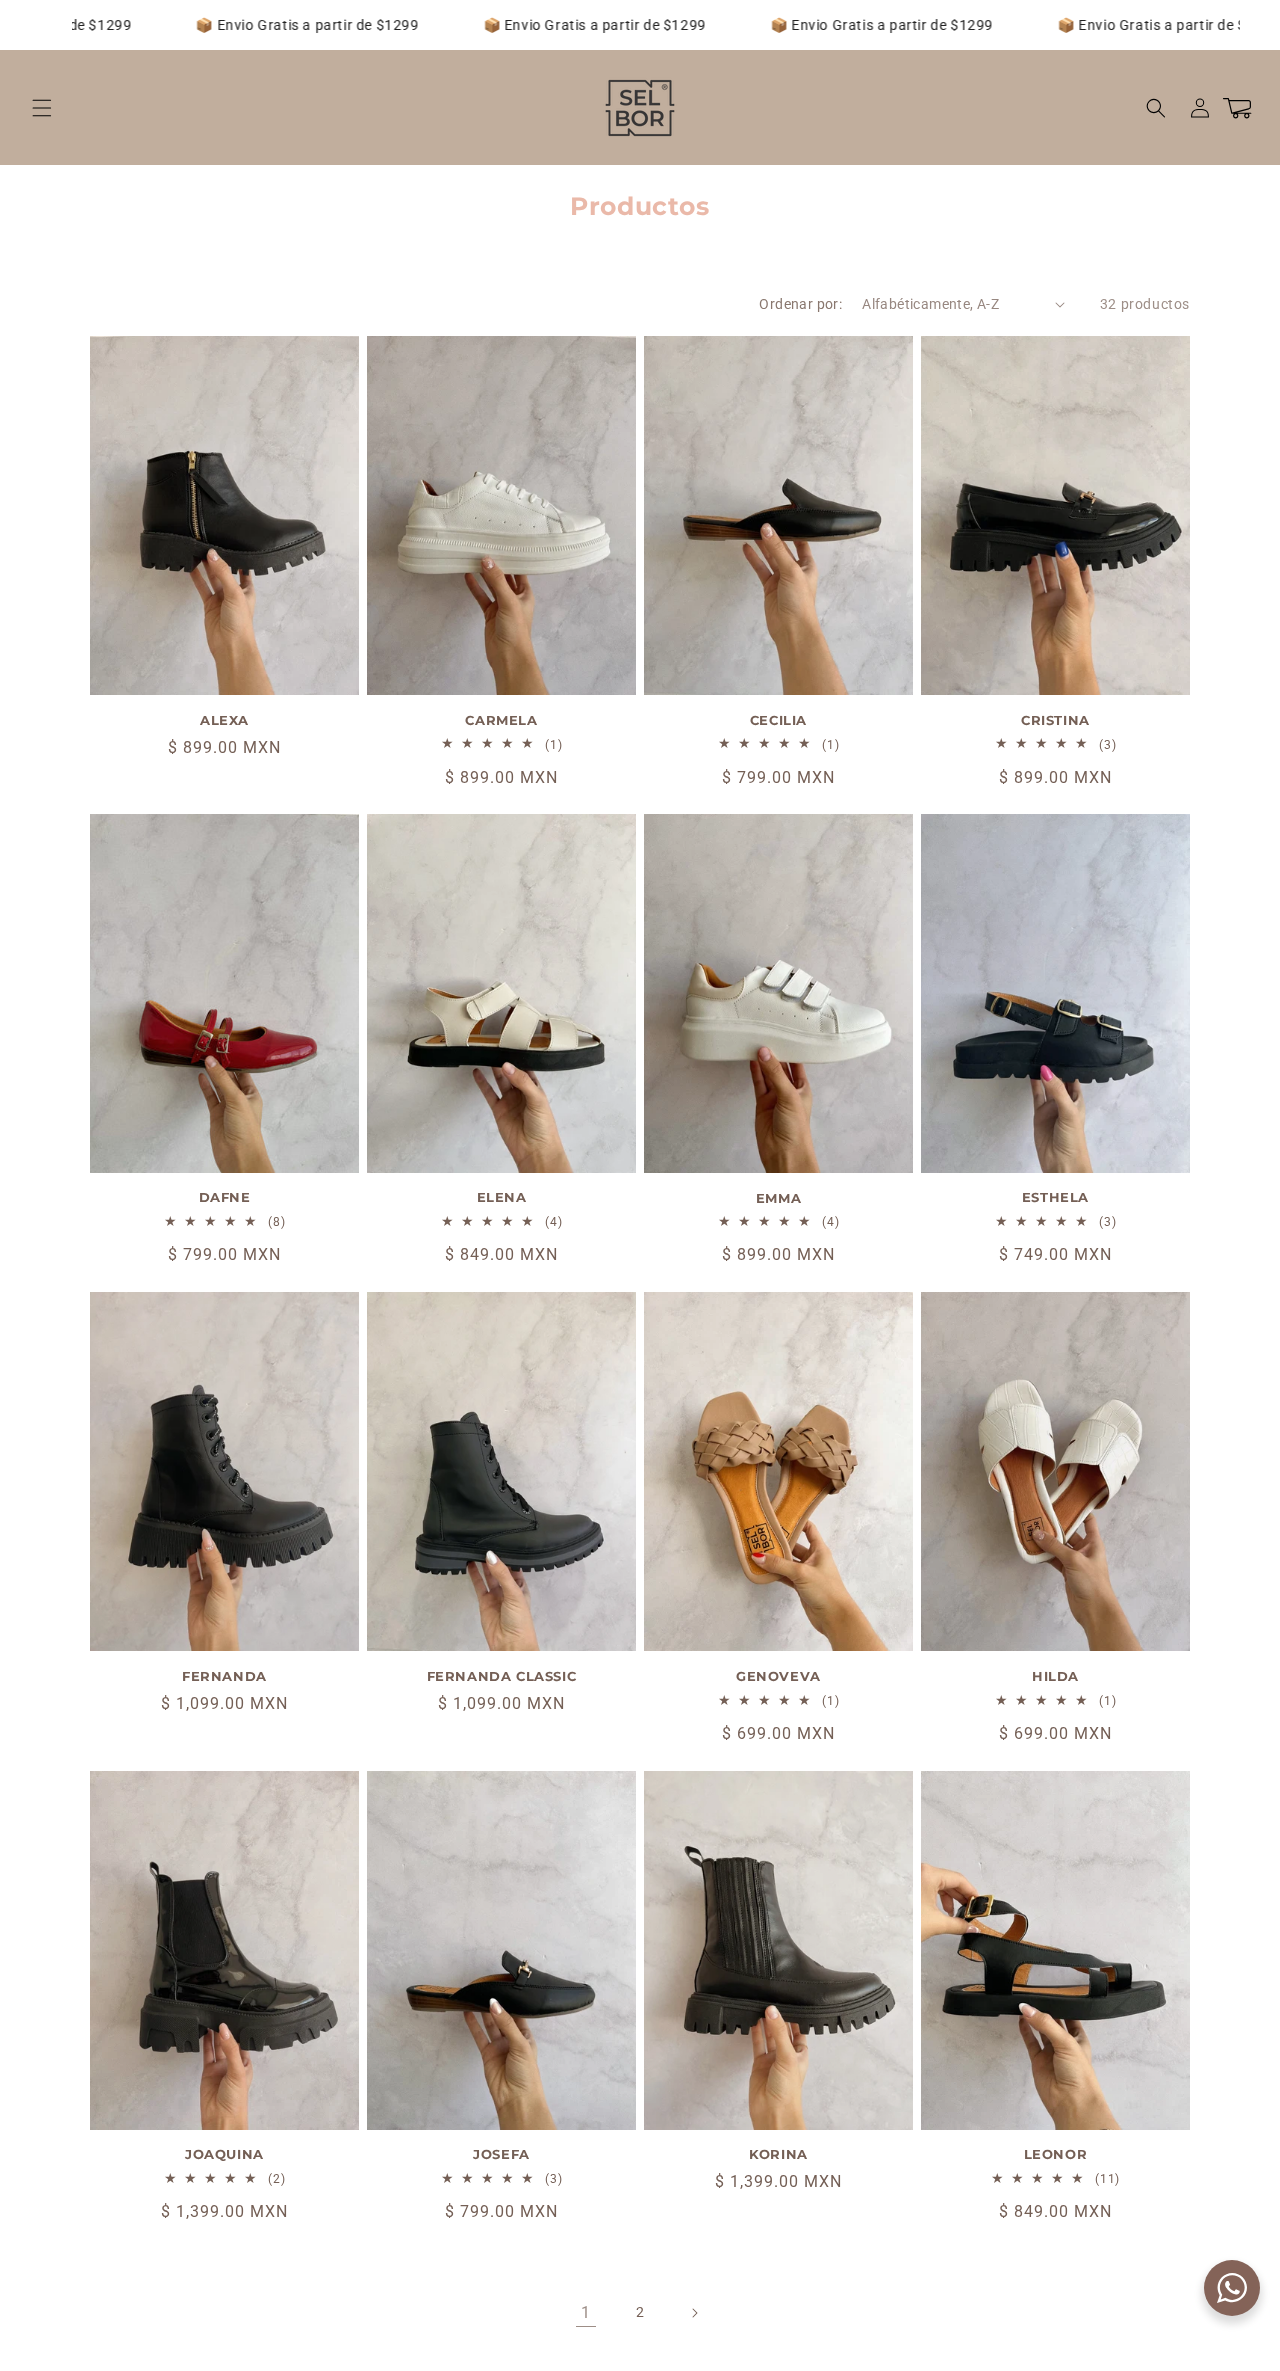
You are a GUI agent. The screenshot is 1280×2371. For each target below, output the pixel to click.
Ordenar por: (800, 304)
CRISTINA (1055, 719)
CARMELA (501, 719)
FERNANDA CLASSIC (502, 1676)
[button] (42, 108)
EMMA (778, 1198)
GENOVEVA (778, 1676)
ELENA (502, 1198)
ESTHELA (1055, 1198)
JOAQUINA (224, 2154)
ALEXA (224, 719)
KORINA (778, 2154)
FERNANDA (224, 1676)
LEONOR (1056, 2154)
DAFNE (225, 1198)
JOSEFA (501, 2154)
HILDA (1055, 1676)
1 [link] (586, 2312)
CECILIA (778, 719)
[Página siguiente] (694, 2313)
